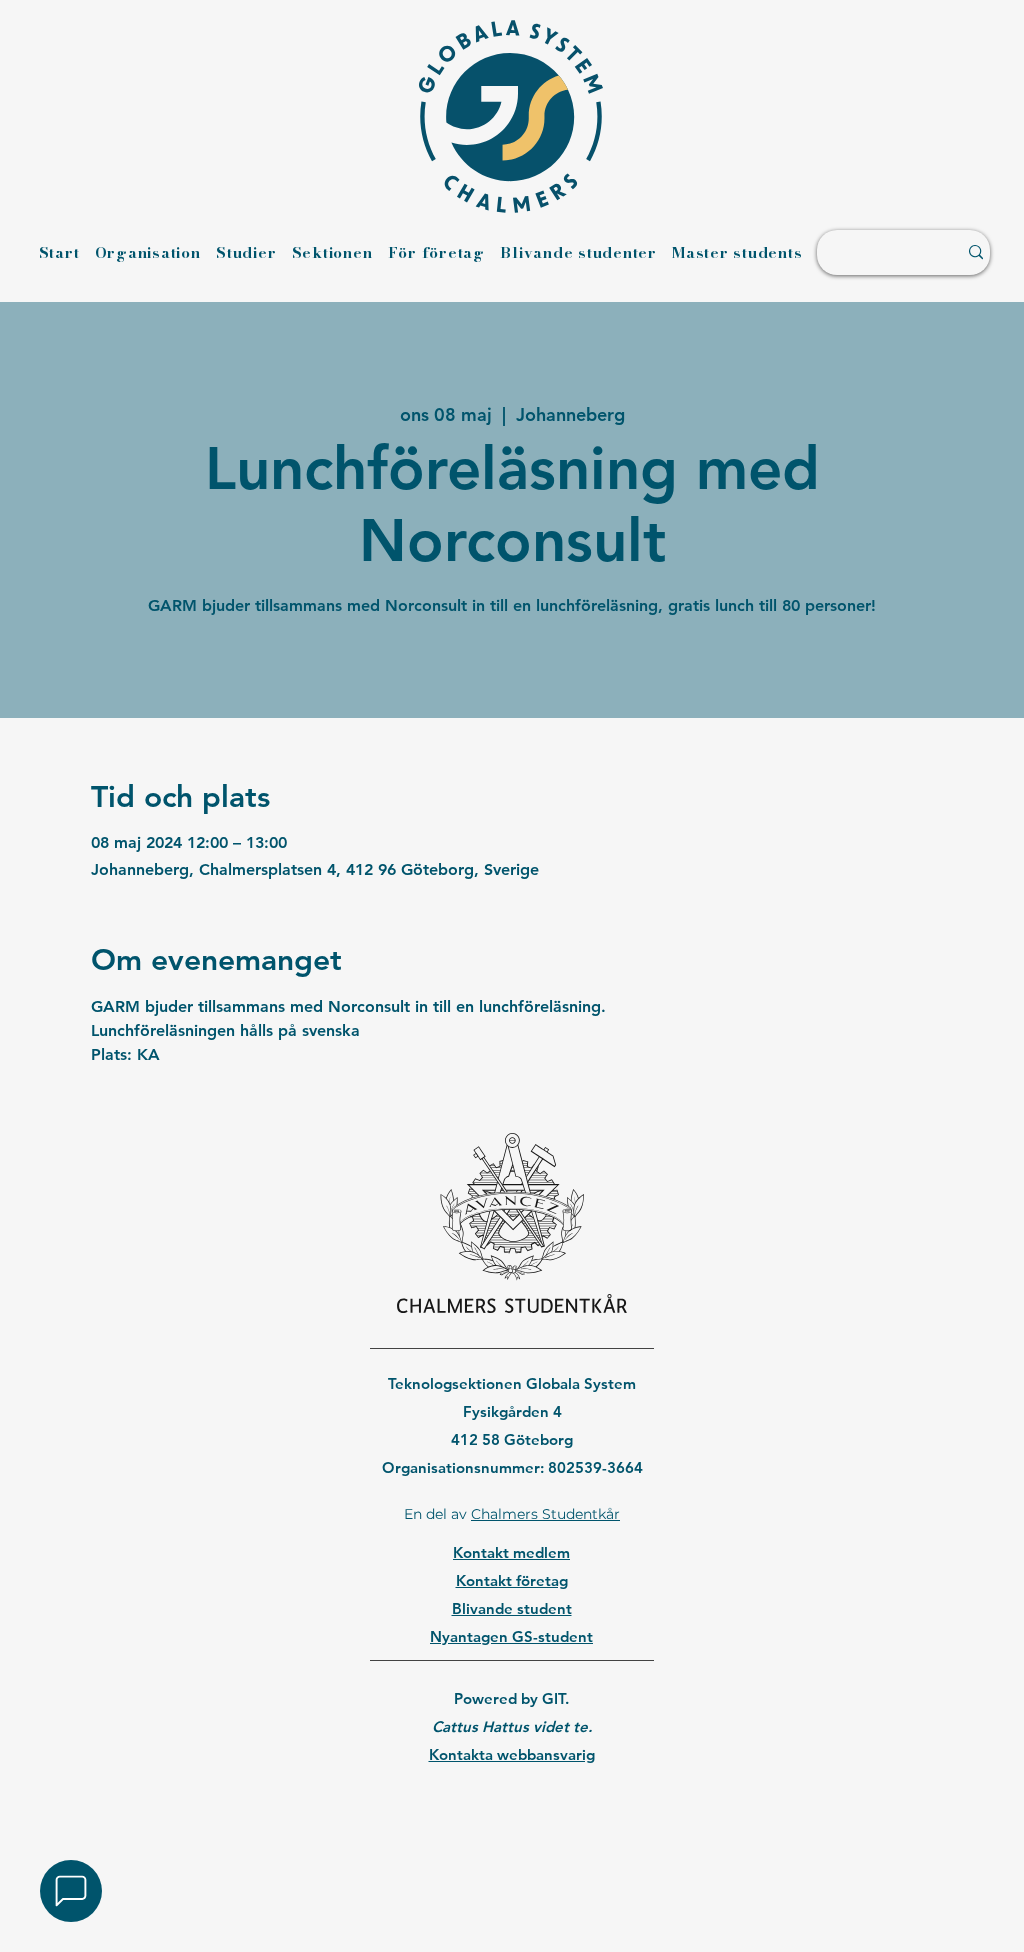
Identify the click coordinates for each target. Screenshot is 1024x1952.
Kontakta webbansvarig (512, 1754)
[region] (511, 1806)
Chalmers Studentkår (545, 1514)
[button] (71, 1891)
